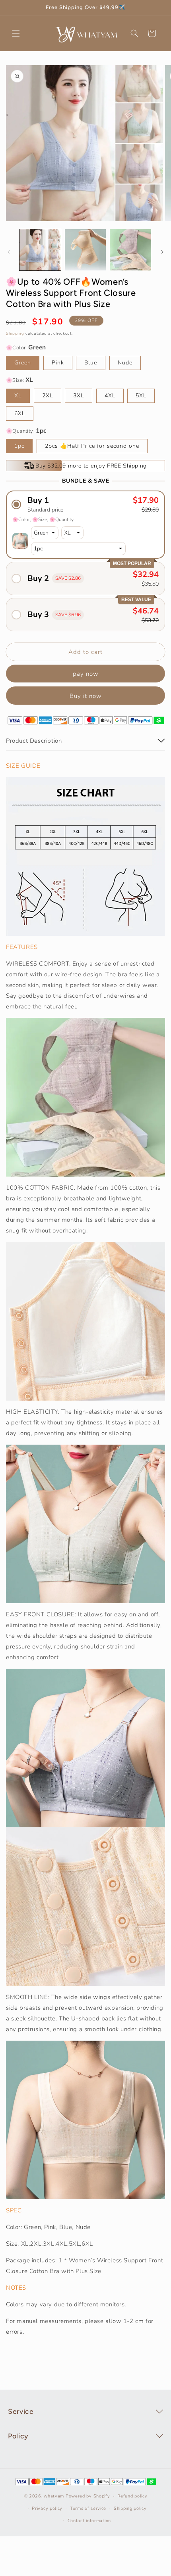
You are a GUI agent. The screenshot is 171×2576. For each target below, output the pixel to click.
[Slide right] (162, 252)
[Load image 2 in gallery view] (85, 250)
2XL (48, 396)
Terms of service (88, 2508)
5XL (141, 396)
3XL (79, 396)
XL (18, 396)
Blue (91, 363)
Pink (58, 363)
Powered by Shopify (88, 2496)
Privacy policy (47, 2508)
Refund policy (132, 2496)
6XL (20, 413)
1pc (19, 446)
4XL (110, 396)
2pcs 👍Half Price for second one (92, 446)
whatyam (54, 2496)
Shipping (15, 333)
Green (23, 363)
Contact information (89, 2521)
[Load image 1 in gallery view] (40, 250)
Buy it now (86, 696)
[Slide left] (9, 252)
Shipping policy (130, 2508)
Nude (125, 363)
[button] (16, 33)
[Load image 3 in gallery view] (130, 250)
